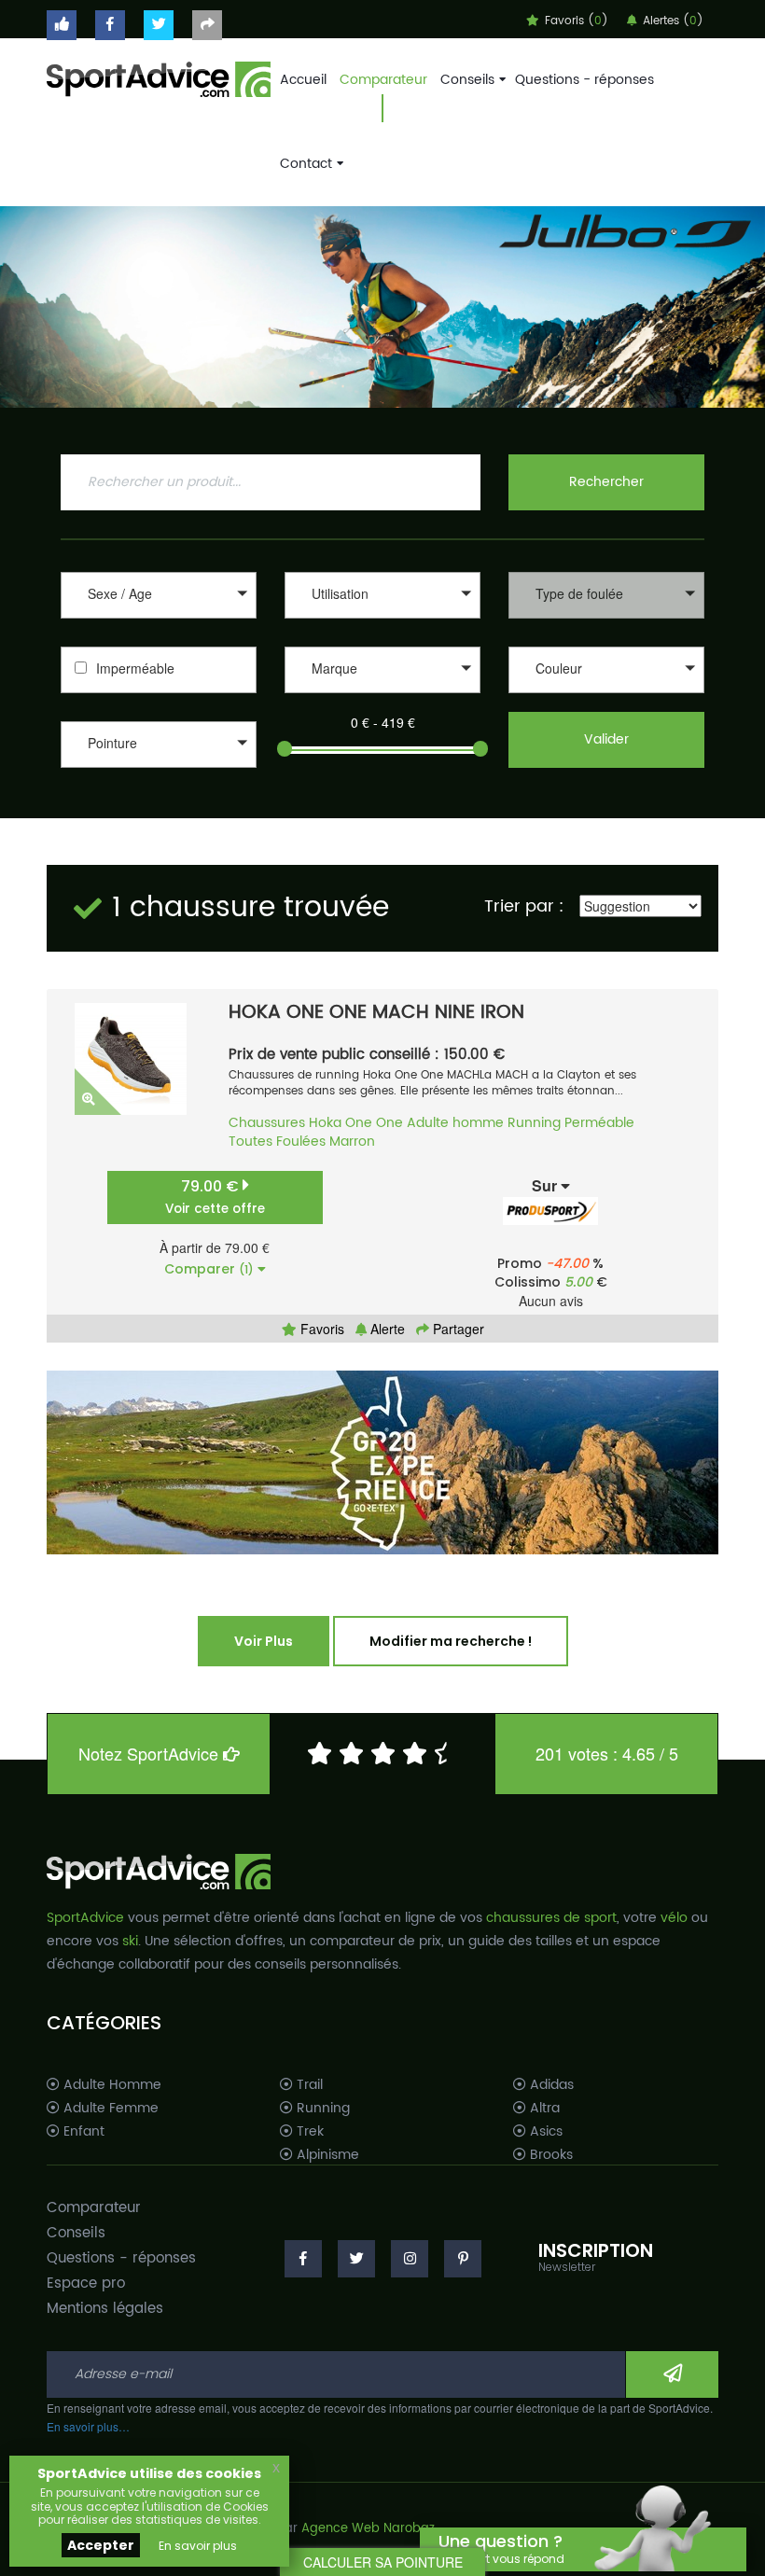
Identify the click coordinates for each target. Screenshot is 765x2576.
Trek (308, 2132)
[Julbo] (382, 307)
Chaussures (267, 1123)
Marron (352, 1142)
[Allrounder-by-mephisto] (382, 696)
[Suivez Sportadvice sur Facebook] (110, 25)
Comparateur (383, 80)
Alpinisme (326, 2155)
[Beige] (606, 696)
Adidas (550, 2085)
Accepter (101, 2545)
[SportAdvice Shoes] (159, 77)
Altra (543, 2109)
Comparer (209, 1269)
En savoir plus (198, 2546)
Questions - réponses (584, 80)
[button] (159, 595)
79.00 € (215, 1197)
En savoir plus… (88, 2426)
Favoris (320, 1329)
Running (534, 1123)
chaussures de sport (551, 1918)
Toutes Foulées (277, 1142)
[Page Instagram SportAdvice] (410, 2259)
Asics (544, 2132)
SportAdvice (85, 1918)
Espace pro (86, 2284)
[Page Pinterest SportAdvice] (463, 2259)
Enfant (82, 2132)
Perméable (599, 1123)
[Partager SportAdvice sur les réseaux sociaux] (207, 25)
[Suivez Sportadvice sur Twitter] (159, 25)
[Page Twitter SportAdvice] (356, 2259)
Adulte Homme (111, 2085)
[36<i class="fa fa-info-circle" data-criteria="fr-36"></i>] (159, 770)
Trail (308, 2085)
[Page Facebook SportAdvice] (303, 2259)
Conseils (467, 80)
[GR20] (382, 1462)
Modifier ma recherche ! (451, 1641)
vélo (674, 1918)
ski (130, 1941)
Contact (306, 164)
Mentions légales (105, 2309)
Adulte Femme (109, 2109)
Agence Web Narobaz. (369, 2529)
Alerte (386, 1329)
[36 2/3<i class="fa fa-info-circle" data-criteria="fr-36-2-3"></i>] (159, 790)
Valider (606, 739)
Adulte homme (455, 1123)
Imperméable (135, 668)
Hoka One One (356, 1123)
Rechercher (606, 482)
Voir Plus (264, 1641)
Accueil (303, 80)
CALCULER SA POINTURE (383, 2562)
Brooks (549, 2155)
